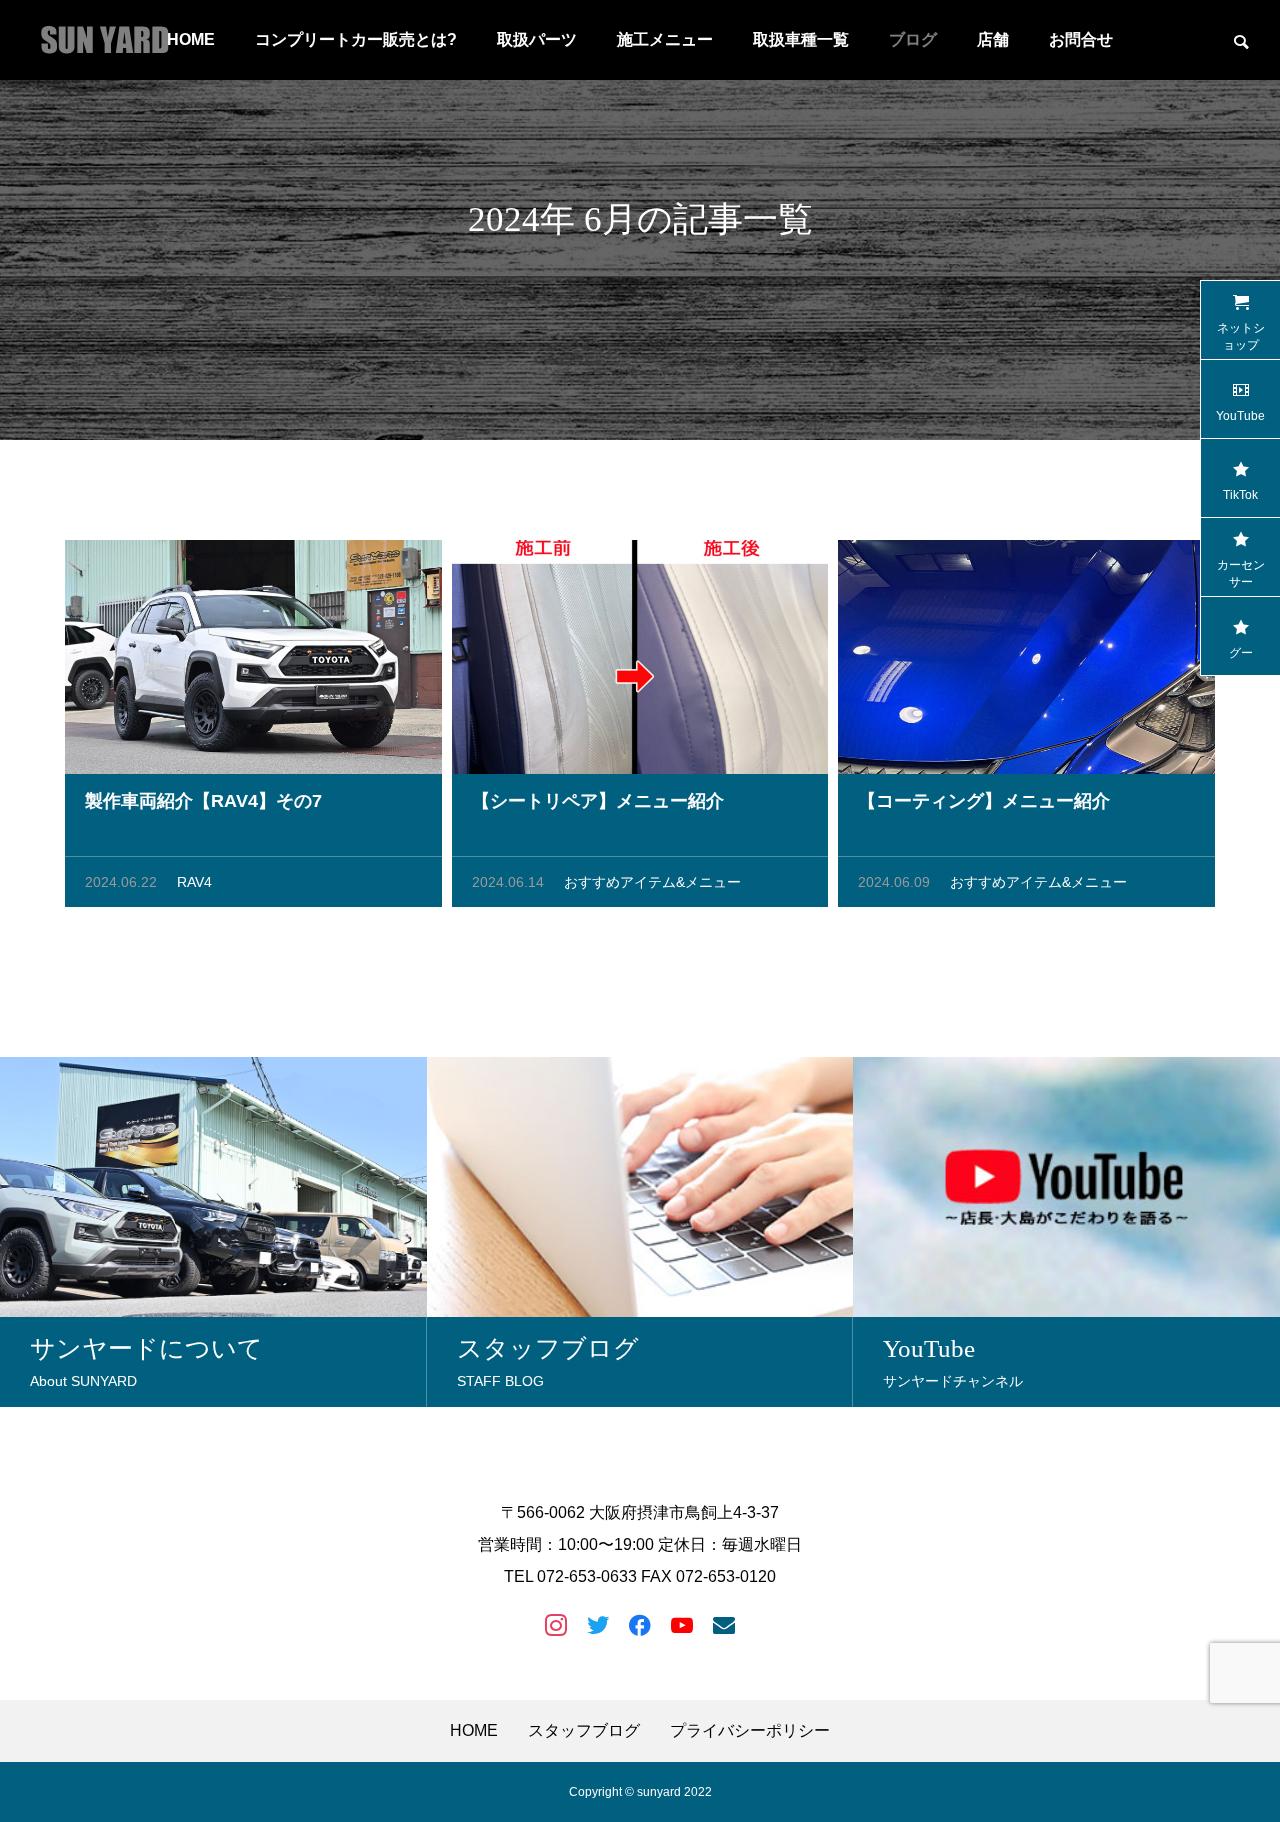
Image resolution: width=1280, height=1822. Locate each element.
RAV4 (194, 882)
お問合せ (1081, 39)
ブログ (913, 39)
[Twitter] (598, 1624)
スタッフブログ (584, 1731)
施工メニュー (665, 39)
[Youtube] (682, 1624)
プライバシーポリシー (750, 1731)
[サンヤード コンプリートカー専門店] (105, 40)
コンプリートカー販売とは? (356, 39)
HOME (474, 1731)
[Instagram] (556, 1624)
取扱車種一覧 (801, 39)
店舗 (993, 39)
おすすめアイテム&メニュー (652, 882)
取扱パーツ (537, 39)
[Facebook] (640, 1624)
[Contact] (724, 1624)
